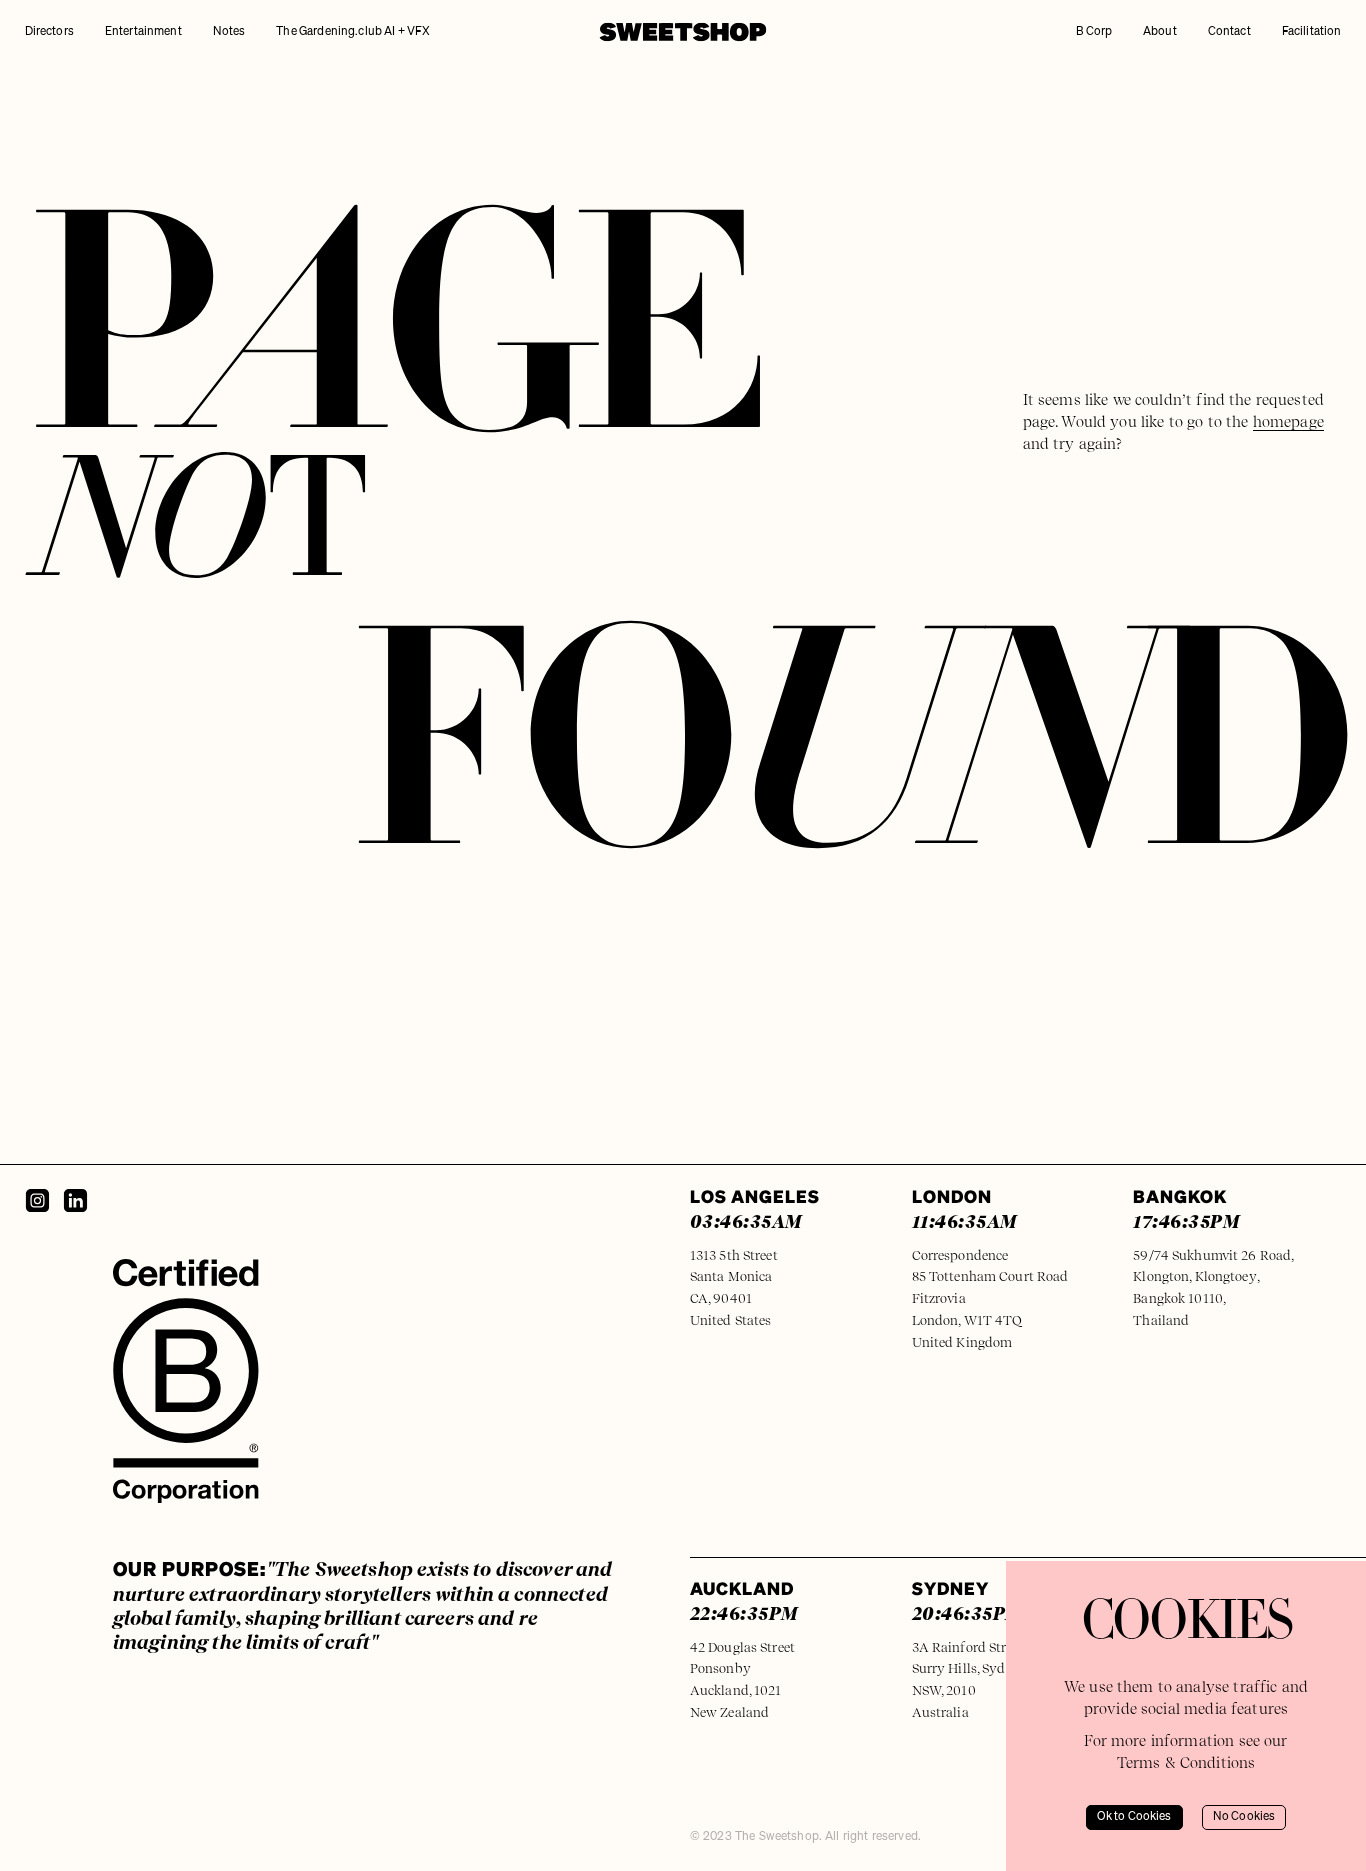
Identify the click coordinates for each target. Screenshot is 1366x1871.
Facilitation (1312, 32)
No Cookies (1244, 1817)
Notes (229, 32)
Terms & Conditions (1186, 1763)
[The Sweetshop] (683, 32)
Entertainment (143, 32)
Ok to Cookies (1134, 1817)
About (1160, 32)
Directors (49, 32)
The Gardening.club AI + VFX (353, 32)
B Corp (1094, 32)
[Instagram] (37, 1200)
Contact (1229, 32)
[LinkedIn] (75, 1200)
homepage (1288, 422)
